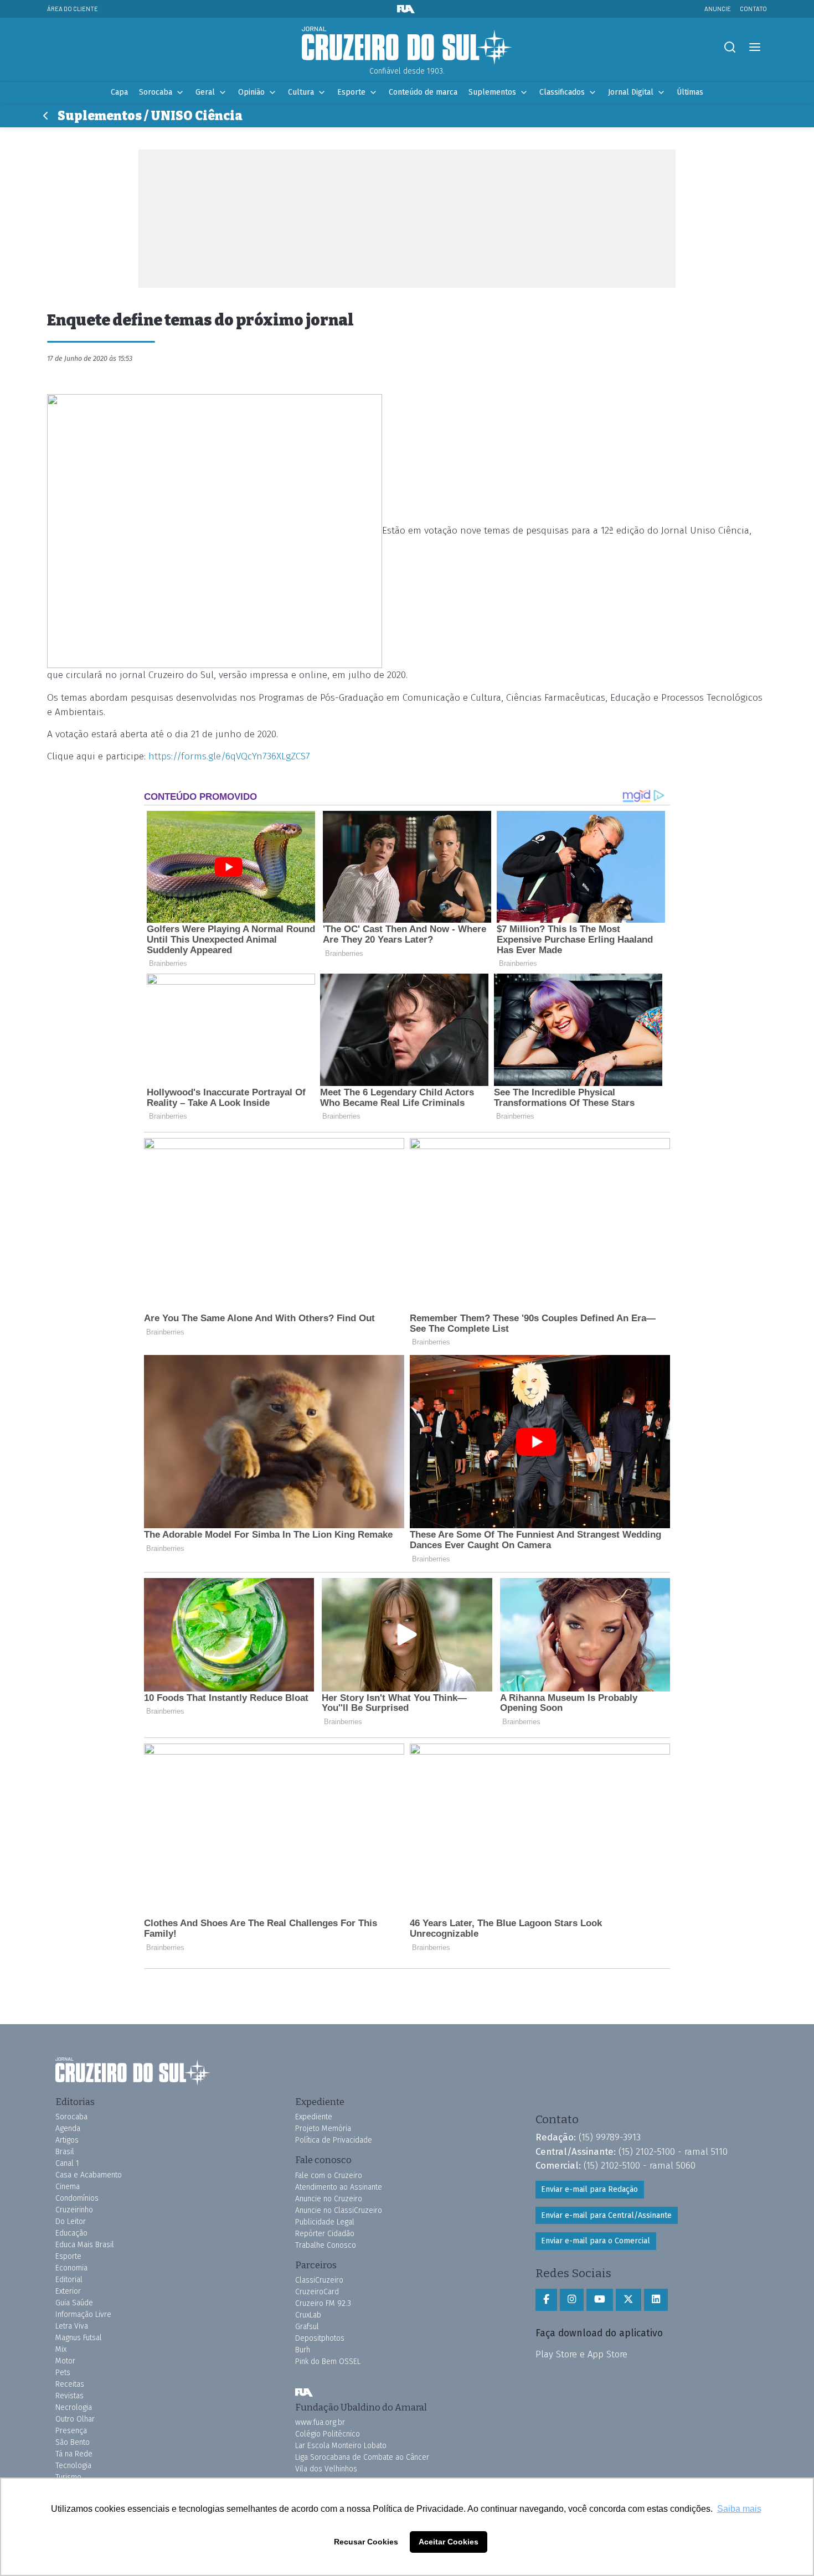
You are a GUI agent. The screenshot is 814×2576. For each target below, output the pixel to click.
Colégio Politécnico (328, 2434)
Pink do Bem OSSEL (328, 2362)
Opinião (251, 92)
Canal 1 (67, 2163)
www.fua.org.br (320, 2422)
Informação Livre (83, 2314)
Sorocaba (156, 92)
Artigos (67, 2140)
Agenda (68, 2128)
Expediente (314, 2117)
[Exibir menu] (754, 47)
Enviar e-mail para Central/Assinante (606, 2215)
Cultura (301, 92)
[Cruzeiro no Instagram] (572, 2300)
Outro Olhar (75, 2419)
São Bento (73, 2442)
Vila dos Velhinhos (326, 2469)
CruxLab (308, 2315)
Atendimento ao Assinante (339, 2187)
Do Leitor (71, 2221)
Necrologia (74, 2407)
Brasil (65, 2152)
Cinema (68, 2187)
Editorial (69, 2280)
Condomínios (77, 2198)
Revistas (69, 2396)
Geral (205, 92)
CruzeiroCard (317, 2292)
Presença (71, 2431)
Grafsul (307, 2327)
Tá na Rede (74, 2454)
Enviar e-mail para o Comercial (596, 2241)
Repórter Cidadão (325, 2234)
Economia (71, 2268)
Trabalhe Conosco (326, 2245)
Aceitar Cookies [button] (449, 2542)
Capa (119, 92)
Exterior (68, 2291)
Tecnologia (73, 2466)
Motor (65, 2361)
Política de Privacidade (334, 2140)
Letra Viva (72, 2326)
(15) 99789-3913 (610, 2137)
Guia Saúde (74, 2303)
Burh (303, 2350)
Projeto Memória (323, 2128)
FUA (304, 2393)
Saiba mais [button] (739, 2509)
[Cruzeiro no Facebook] (546, 2300)
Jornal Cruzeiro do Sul (407, 46)
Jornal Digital (631, 92)
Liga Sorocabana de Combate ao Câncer (362, 2457)
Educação (71, 2233)
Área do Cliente (73, 9)
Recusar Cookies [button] (366, 2542)
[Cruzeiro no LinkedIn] (656, 2300)
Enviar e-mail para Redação (589, 2189)
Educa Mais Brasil (85, 2245)
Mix (61, 2349)
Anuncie (718, 9)
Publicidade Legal (325, 2222)
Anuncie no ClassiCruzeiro (339, 2210)
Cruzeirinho (74, 2210)
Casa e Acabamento (89, 2175)
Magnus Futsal (79, 2338)
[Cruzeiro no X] (628, 2300)
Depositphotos (320, 2338)
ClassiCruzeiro (319, 2280)
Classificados (562, 92)
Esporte (351, 92)
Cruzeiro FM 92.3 (323, 2303)
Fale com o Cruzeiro (329, 2176)
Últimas (690, 92)
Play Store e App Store (581, 2354)
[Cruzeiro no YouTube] (600, 2300)
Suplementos (492, 92)
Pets (63, 2373)
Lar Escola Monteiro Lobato (341, 2446)
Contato (753, 9)
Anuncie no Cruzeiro (329, 2199)
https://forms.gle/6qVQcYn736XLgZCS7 (229, 756)
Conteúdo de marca (423, 92)
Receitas (70, 2384)
